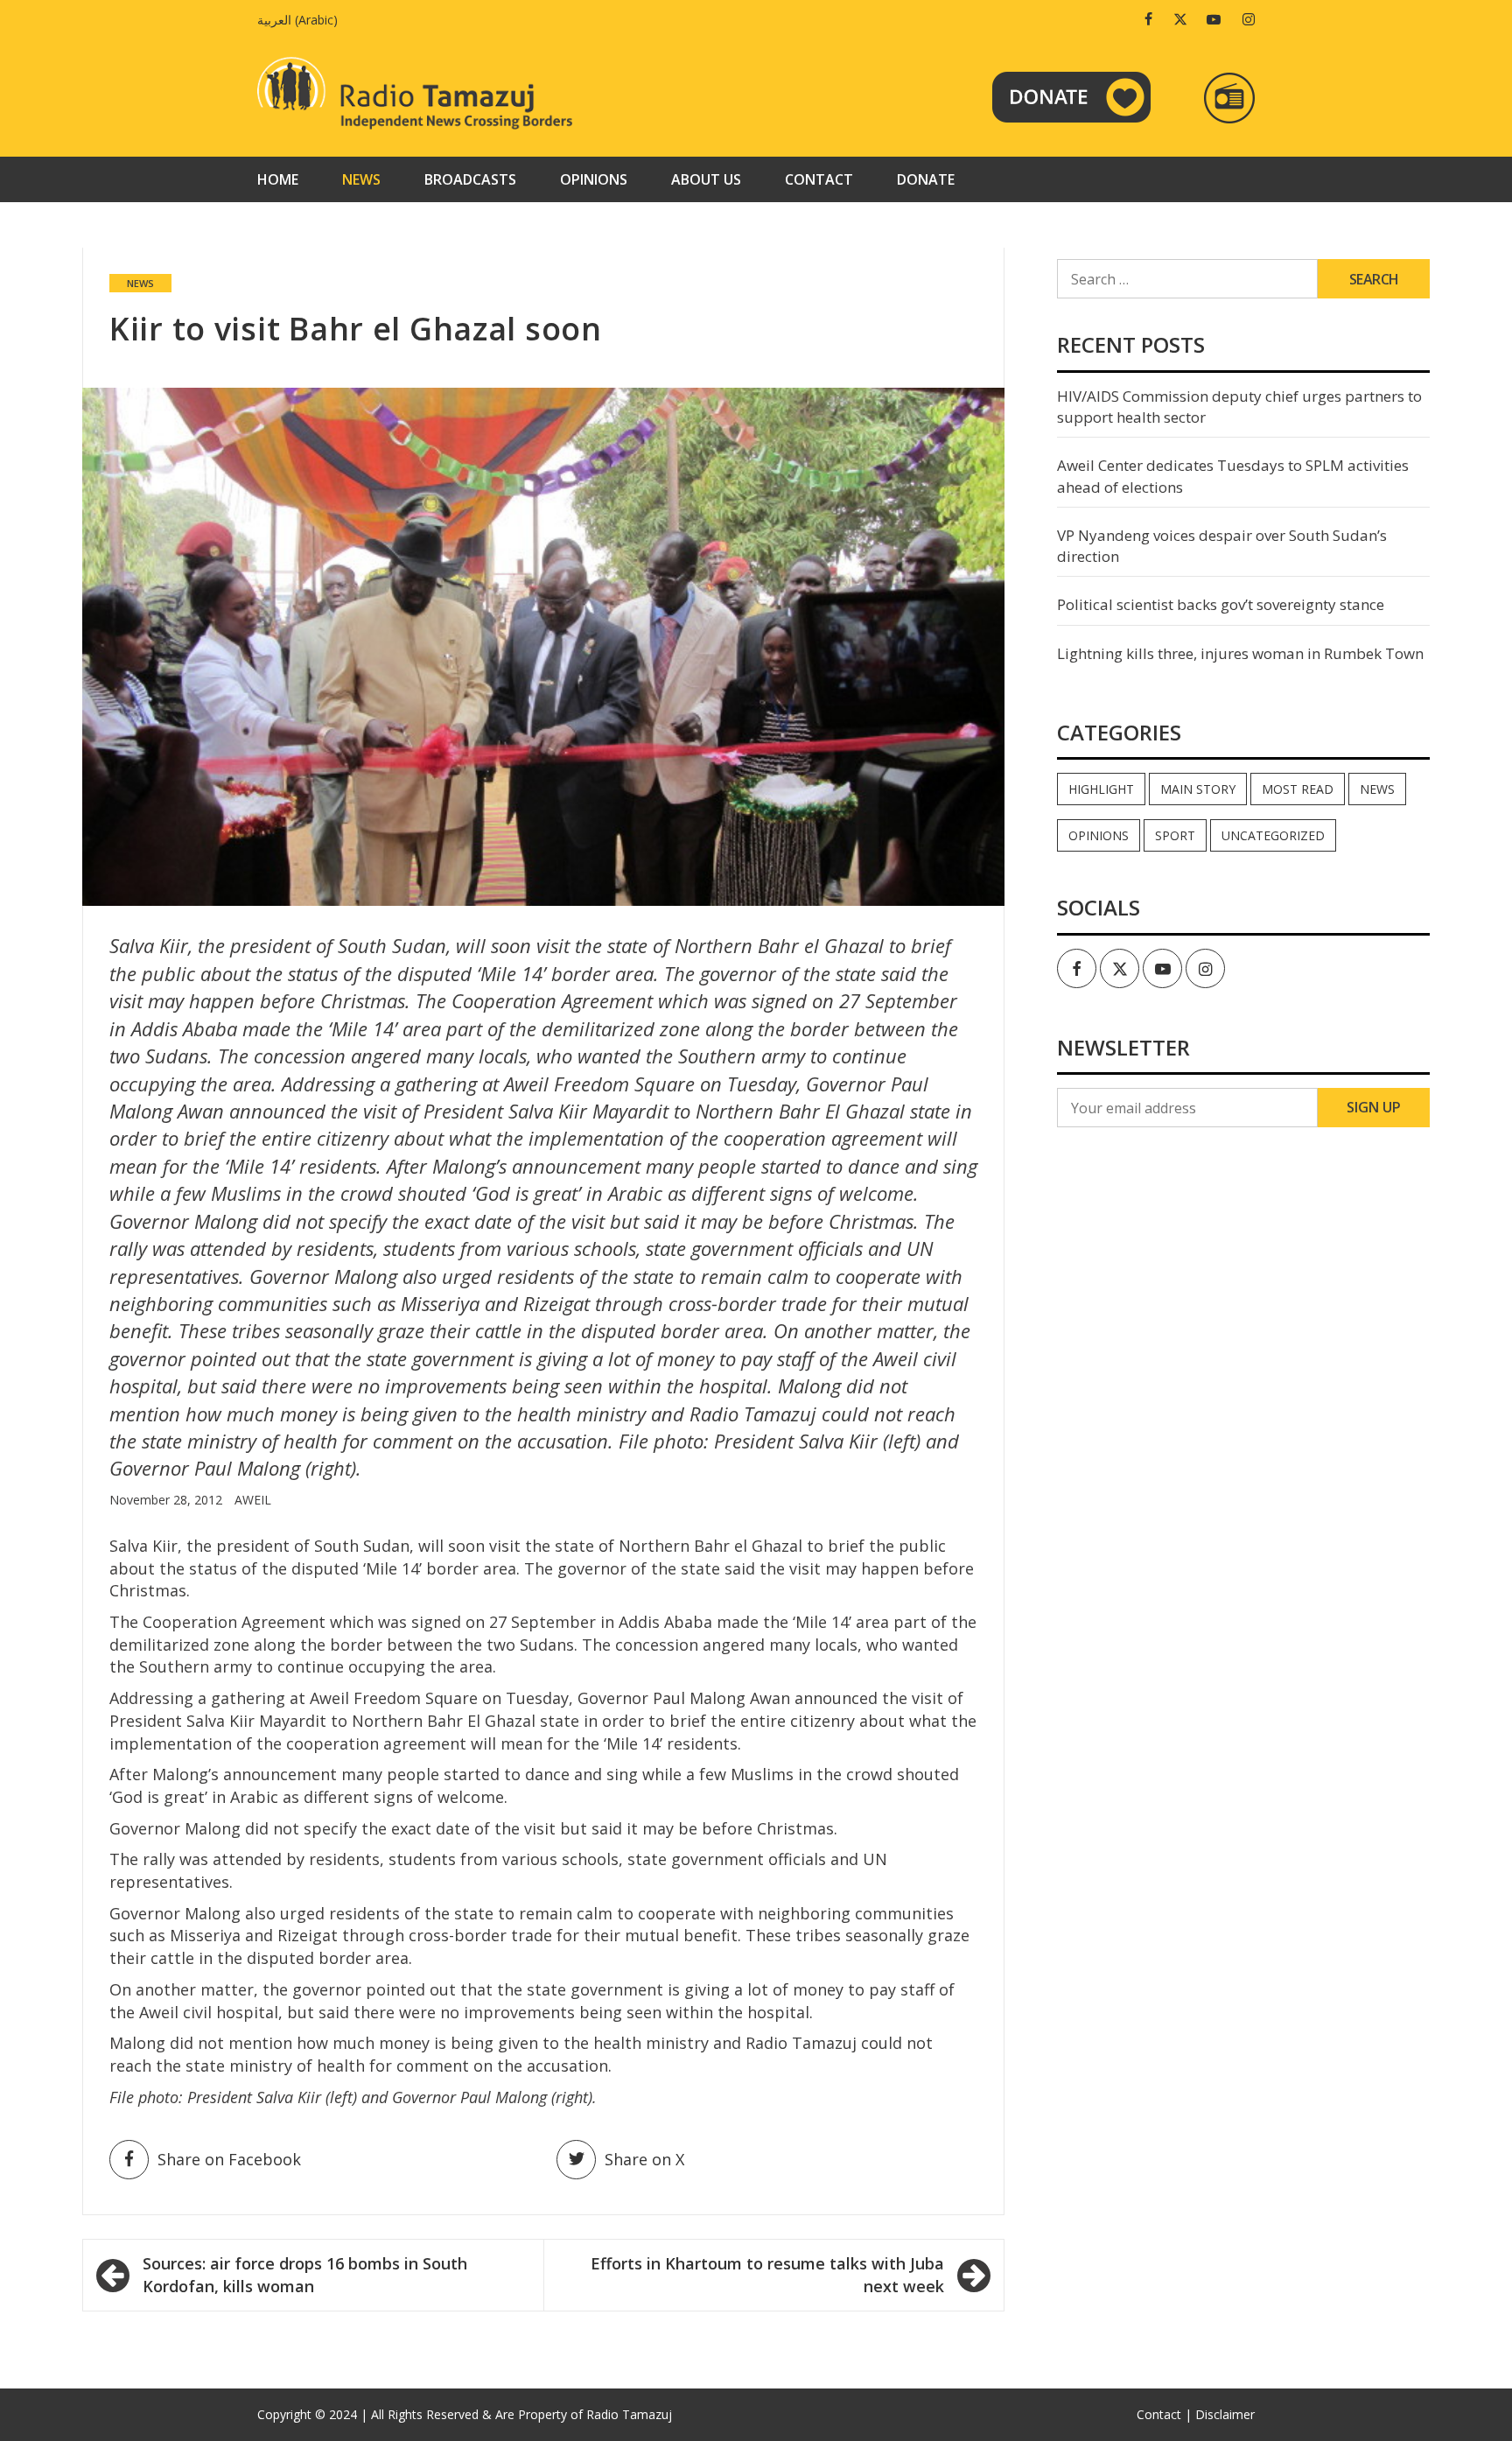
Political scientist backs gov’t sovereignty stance (1221, 604)
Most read (1298, 789)
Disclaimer (1225, 2414)
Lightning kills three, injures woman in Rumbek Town (1240, 653)
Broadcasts (470, 179)
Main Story (1198, 789)
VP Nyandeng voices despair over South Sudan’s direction (1222, 546)
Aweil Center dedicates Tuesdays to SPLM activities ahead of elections (1233, 476)
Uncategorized (1273, 835)
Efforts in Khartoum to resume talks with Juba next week (767, 2275)
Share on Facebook (229, 2159)
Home (278, 179)
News (361, 179)
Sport (1175, 835)
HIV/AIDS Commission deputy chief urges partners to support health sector (1239, 407)
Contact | (1164, 2414)
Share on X (644, 2159)
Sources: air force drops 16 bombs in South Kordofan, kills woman (305, 2275)
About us (706, 179)
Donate (926, 179)
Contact (819, 179)
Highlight (1101, 789)
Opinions (594, 179)
